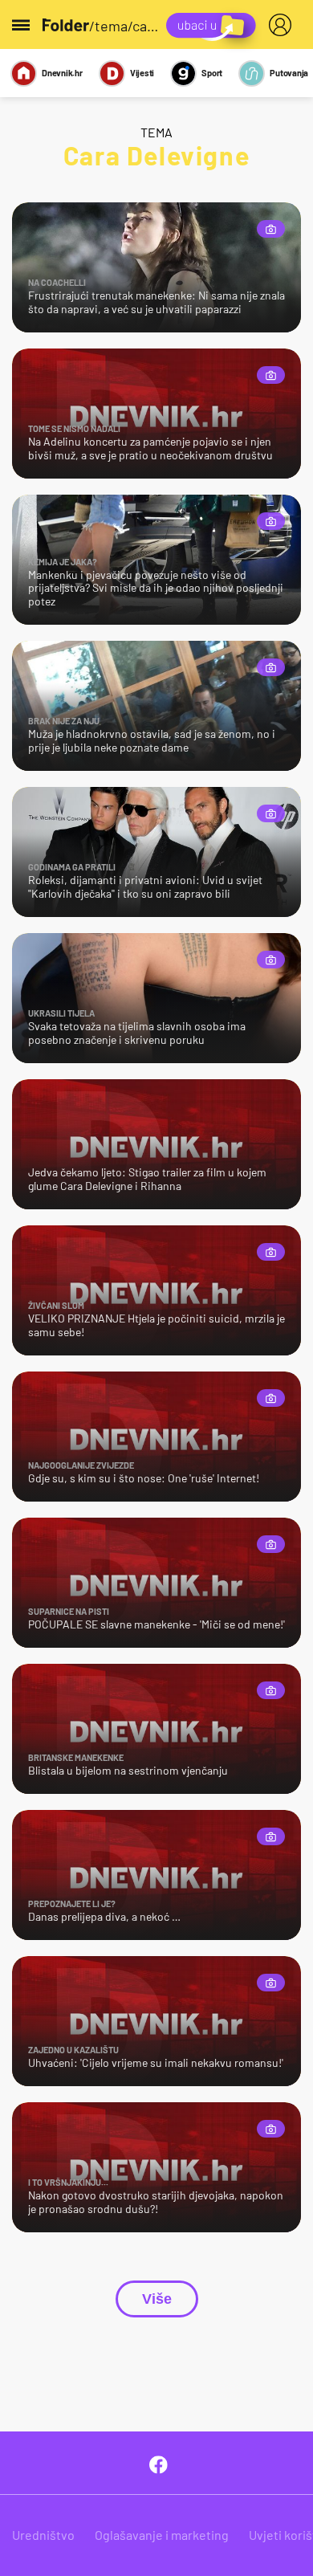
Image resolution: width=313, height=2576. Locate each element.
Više (157, 2299)
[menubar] (283, 25)
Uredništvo (43, 2535)
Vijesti (142, 73)
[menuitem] (283, 25)
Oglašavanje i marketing (162, 2535)
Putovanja (289, 73)
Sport (212, 73)
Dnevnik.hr (62, 73)
